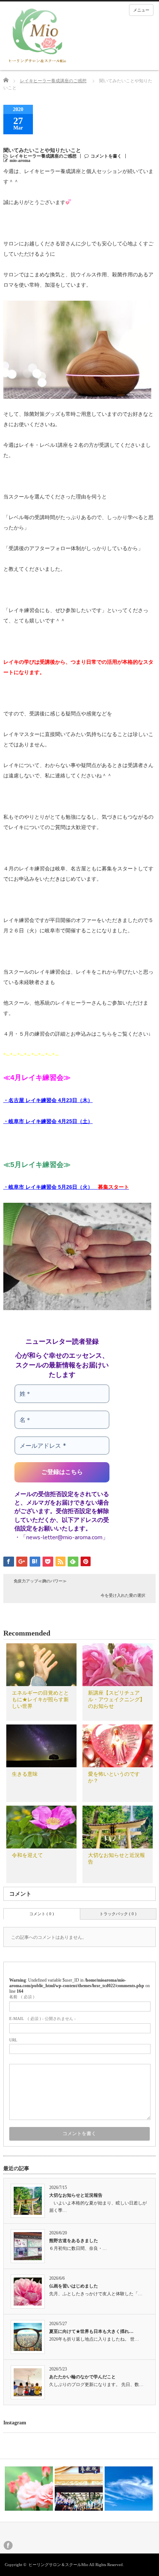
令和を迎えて (27, 1855)
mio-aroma (20, 160)
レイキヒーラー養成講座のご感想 (53, 81)
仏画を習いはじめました (74, 2286)
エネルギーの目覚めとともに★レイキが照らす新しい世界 (40, 1700)
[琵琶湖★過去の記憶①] (131, 2489)
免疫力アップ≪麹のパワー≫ (40, 1581)
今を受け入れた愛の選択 (123, 1595)
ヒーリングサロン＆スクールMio (58, 2565)
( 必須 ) (22, 1997)
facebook (8, 2545)
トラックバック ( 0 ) (118, 1914)
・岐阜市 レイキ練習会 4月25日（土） (48, 1121)
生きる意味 (25, 1774)
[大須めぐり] (31, 2489)
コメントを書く (106, 156)
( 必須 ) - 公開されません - (43, 2019)
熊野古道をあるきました (74, 2241)
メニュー (141, 10)
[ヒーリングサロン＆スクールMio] (37, 36)
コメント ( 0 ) (42, 1914)
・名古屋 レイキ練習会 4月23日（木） (48, 1100)
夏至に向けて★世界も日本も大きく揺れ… (91, 2331)
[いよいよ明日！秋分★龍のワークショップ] (81, 2489)
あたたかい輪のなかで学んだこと (82, 2377)
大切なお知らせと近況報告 (76, 2195)
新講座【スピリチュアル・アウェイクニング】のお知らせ (116, 1700)
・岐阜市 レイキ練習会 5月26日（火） (66, 1187)
